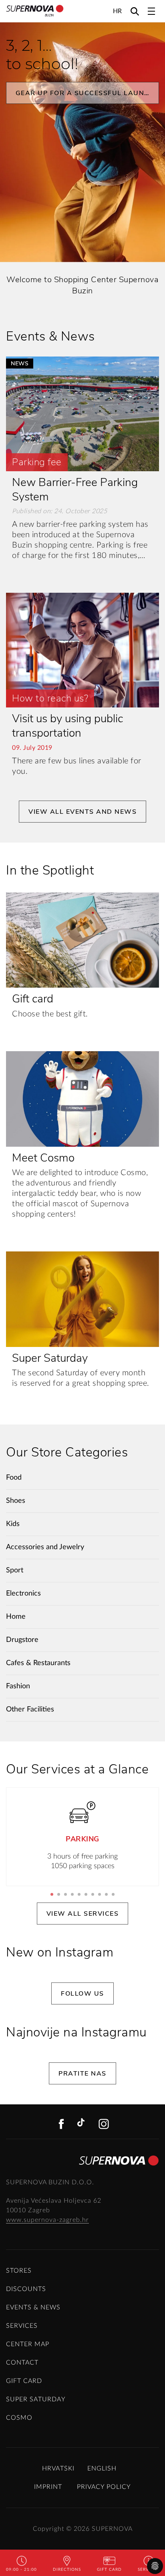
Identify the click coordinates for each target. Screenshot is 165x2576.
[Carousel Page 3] (65, 1894)
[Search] (135, 11)
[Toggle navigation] (151, 11)
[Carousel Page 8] (100, 1894)
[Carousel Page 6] (86, 1894)
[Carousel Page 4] (72, 1894)
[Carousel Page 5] (79, 1894)
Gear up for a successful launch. (86, 93)
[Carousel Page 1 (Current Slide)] (52, 1894)
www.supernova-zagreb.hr (47, 2220)
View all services (83, 1914)
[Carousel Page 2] (59, 1894)
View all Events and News (82, 812)
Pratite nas (82, 2074)
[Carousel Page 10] (113, 1894)
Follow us (82, 1994)
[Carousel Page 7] (93, 1894)
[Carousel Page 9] (106, 1894)
